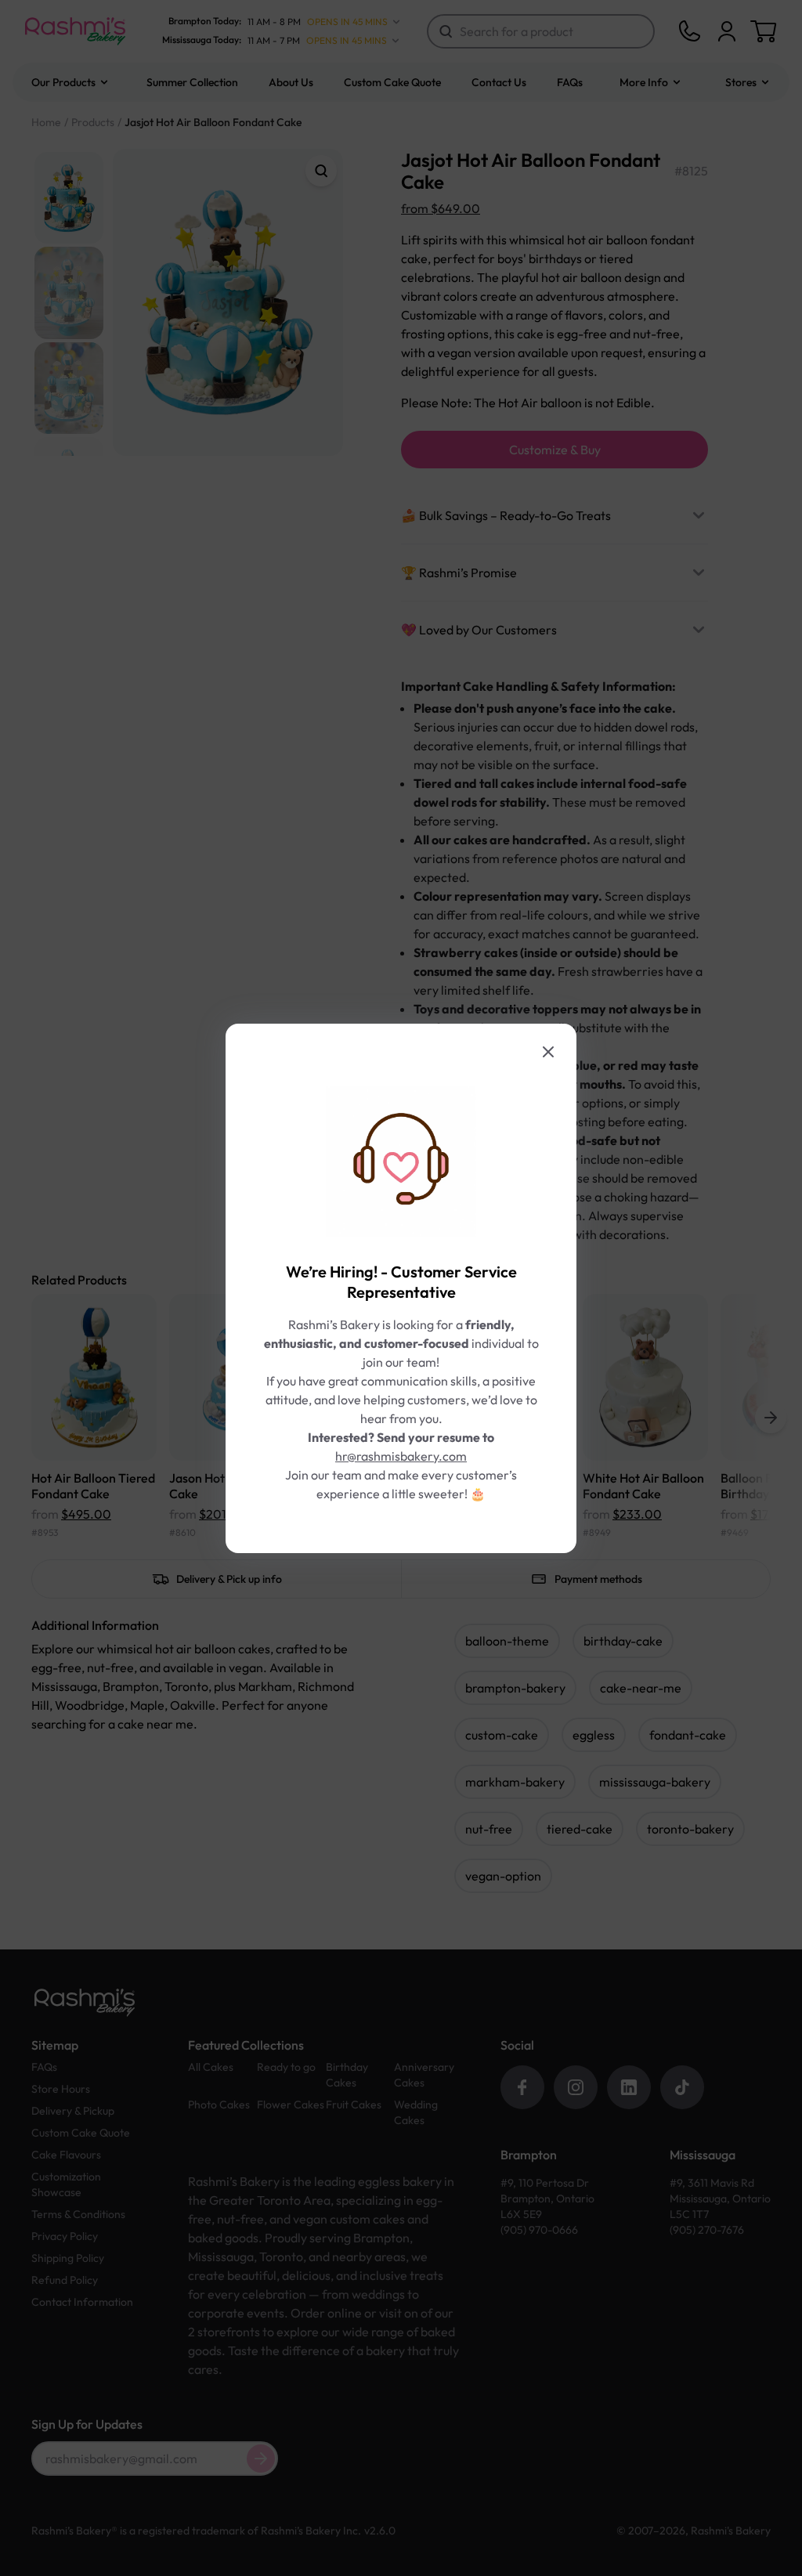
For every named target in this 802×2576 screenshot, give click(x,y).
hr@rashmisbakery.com (401, 1456)
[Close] (548, 1052)
